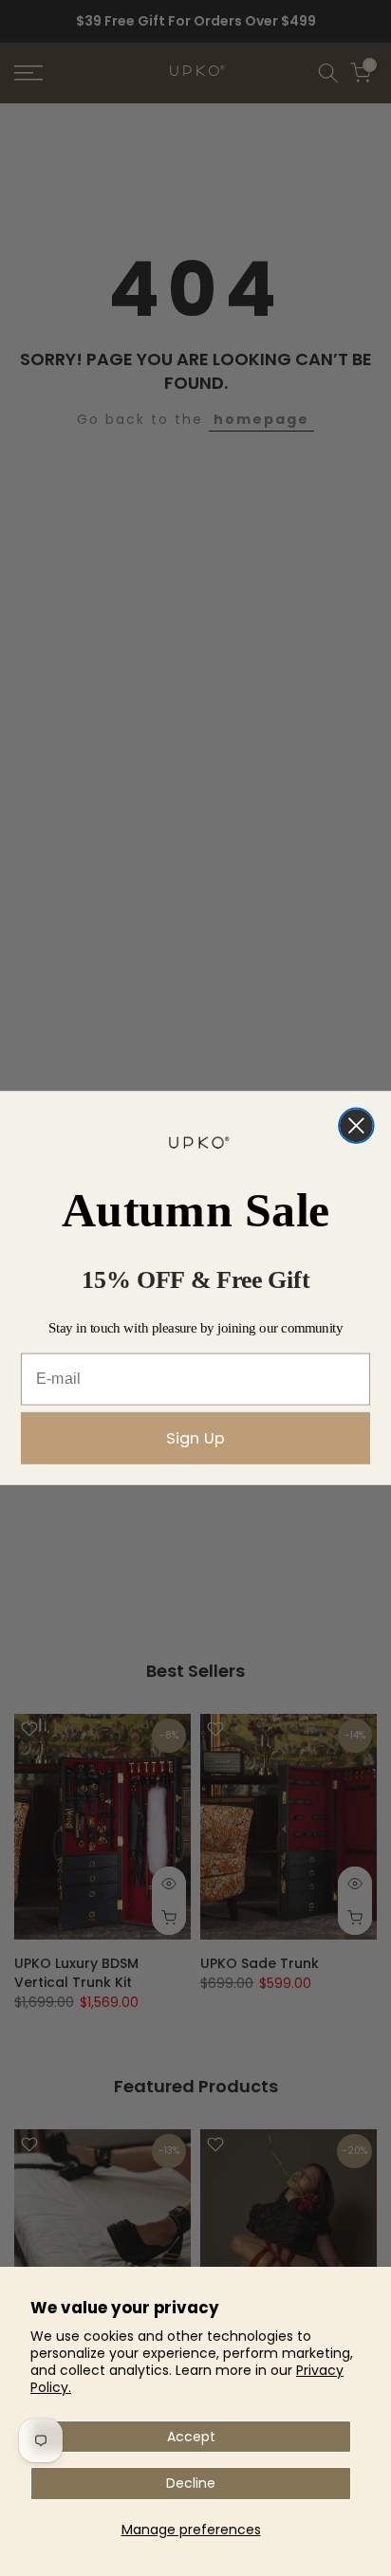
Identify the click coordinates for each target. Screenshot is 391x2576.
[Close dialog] (356, 1126)
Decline (191, 2483)
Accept (191, 2437)
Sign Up (195, 1437)
